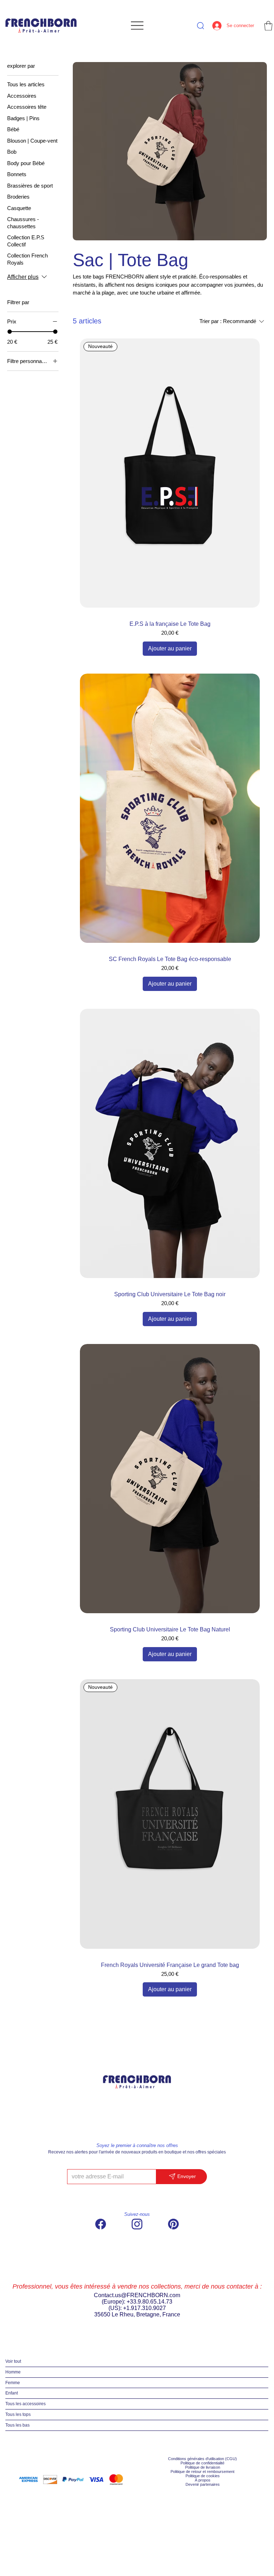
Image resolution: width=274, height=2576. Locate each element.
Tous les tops (18, 2414)
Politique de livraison (203, 2467)
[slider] (10, 332)
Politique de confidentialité (202, 2463)
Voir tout (13, 2361)
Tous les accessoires (26, 2404)
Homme (13, 2372)
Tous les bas (17, 2425)
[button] (268, 26)
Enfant (12, 2393)
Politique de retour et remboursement (202, 2472)
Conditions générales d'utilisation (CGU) (202, 2459)
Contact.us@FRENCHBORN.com (137, 2295)
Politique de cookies (203, 2476)
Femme (13, 2383)
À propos (203, 2480)
